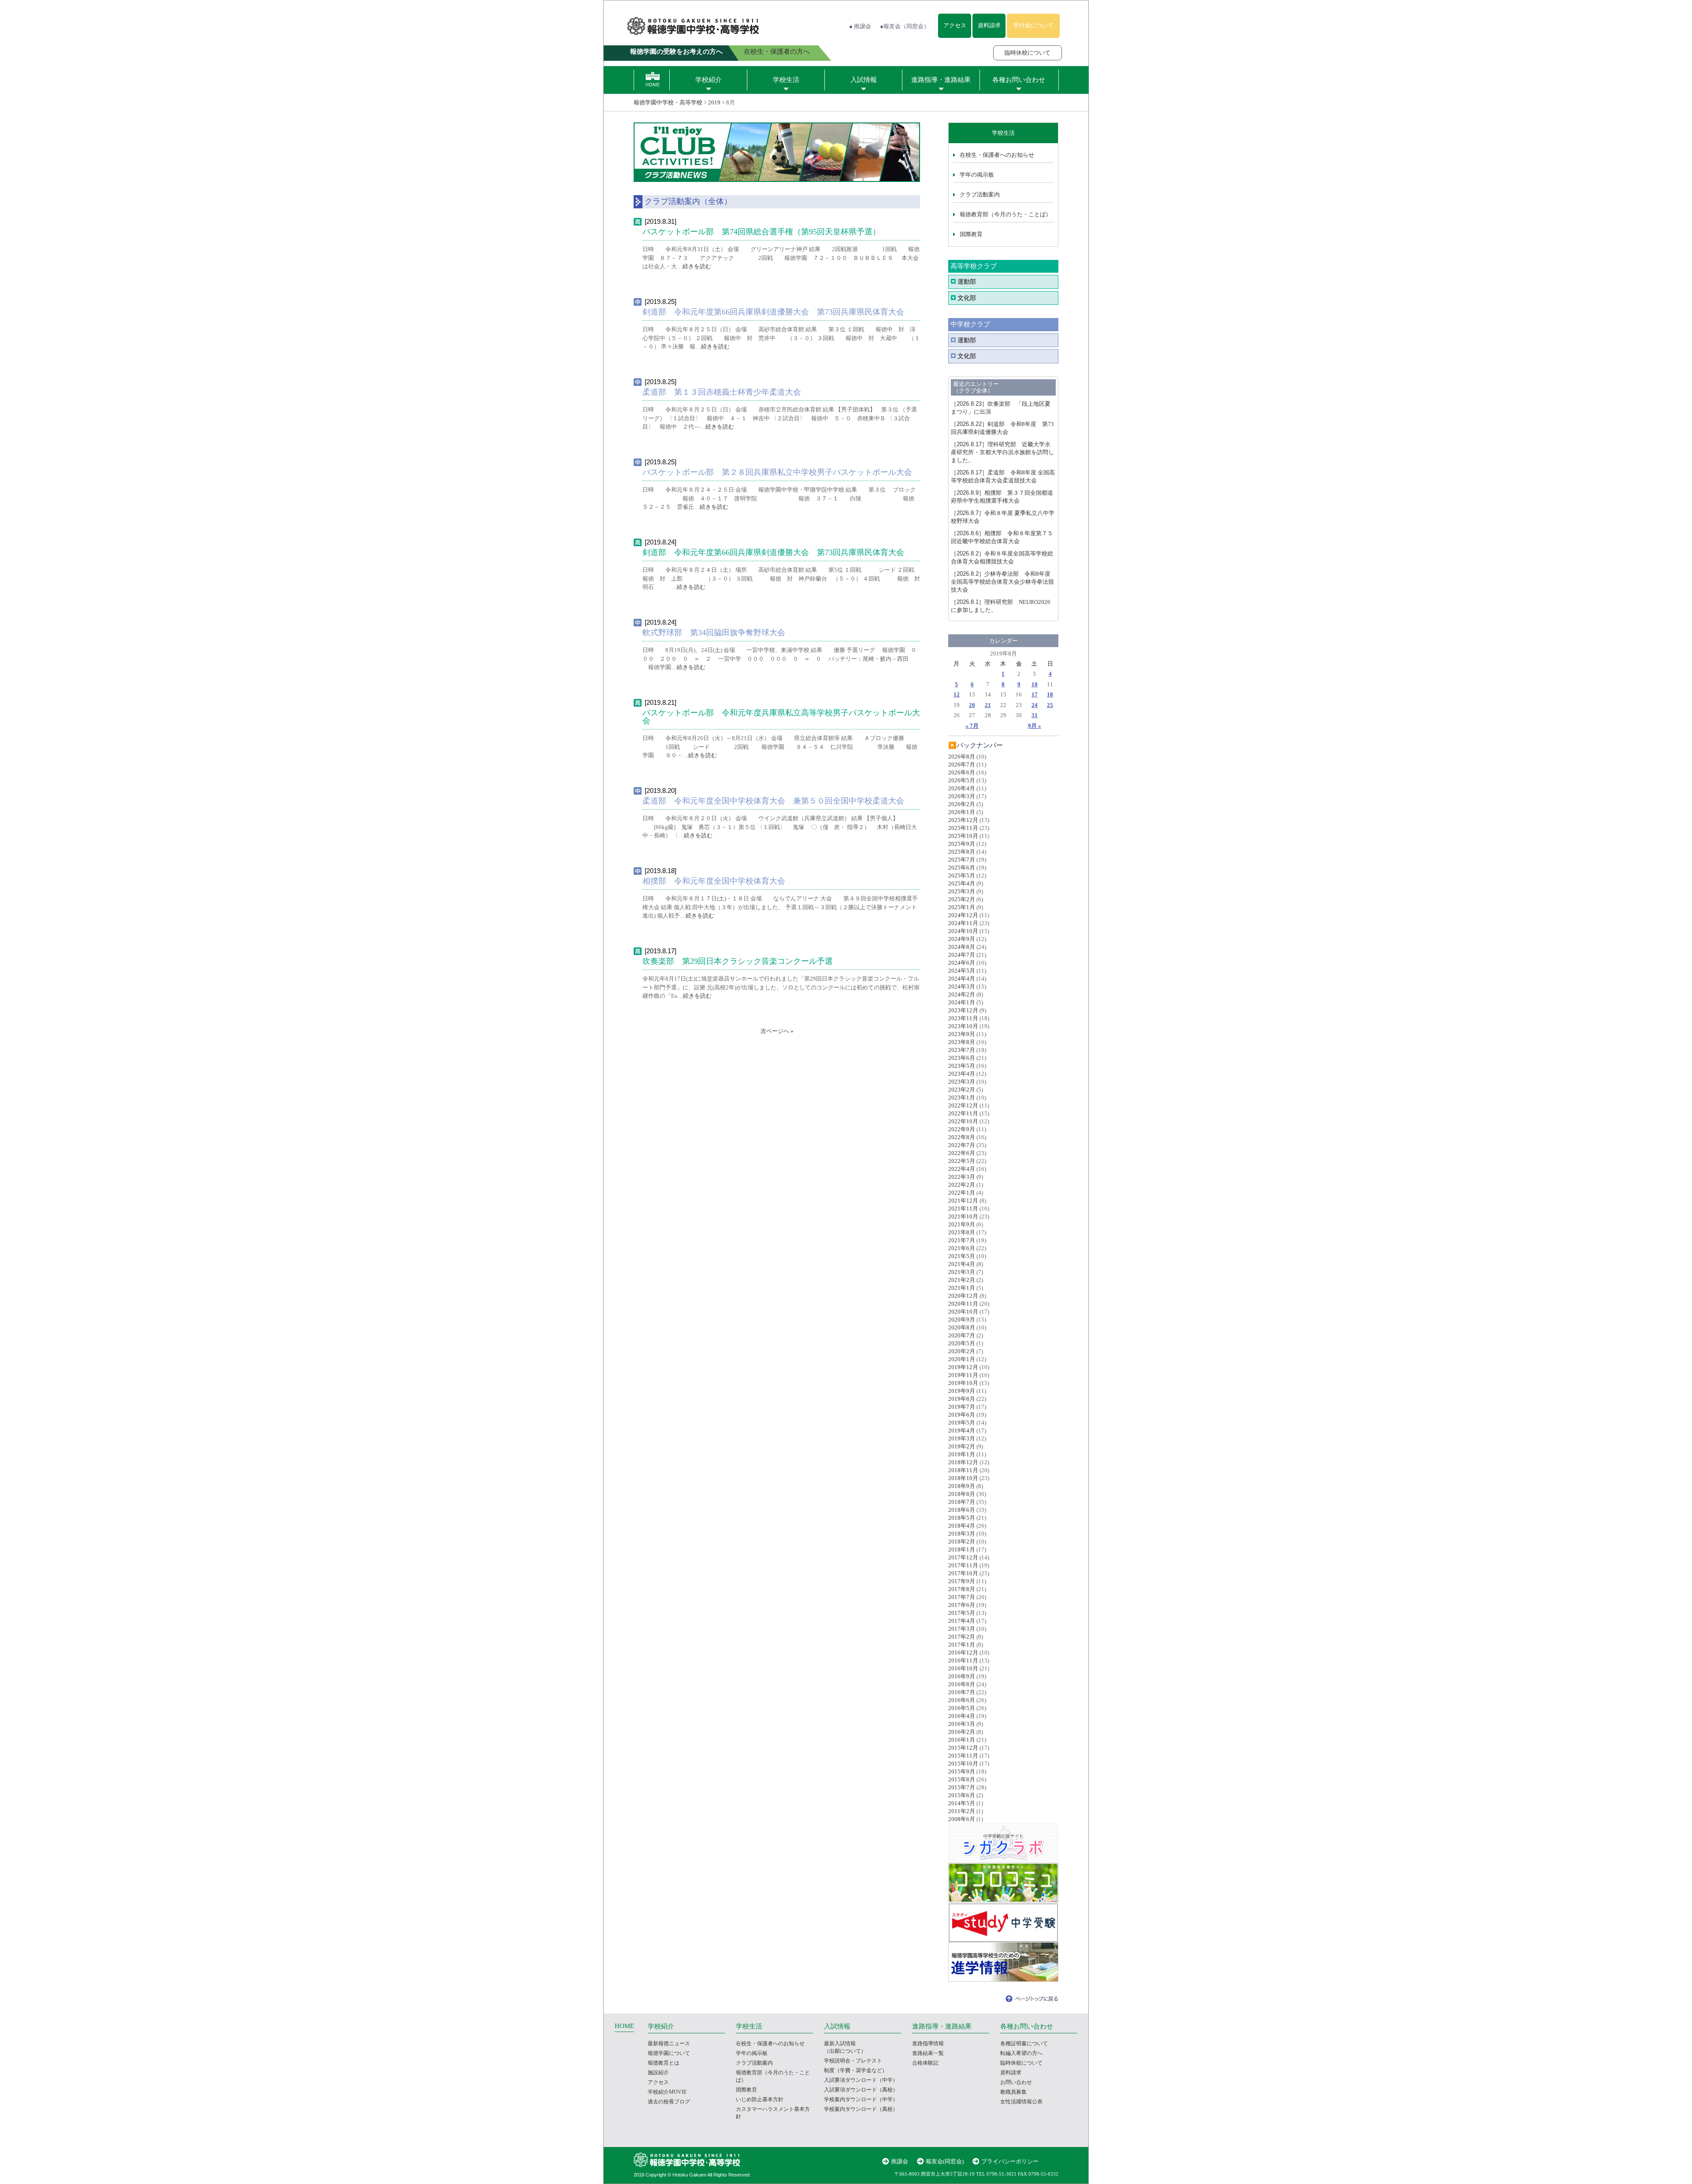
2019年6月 (962, 1415)
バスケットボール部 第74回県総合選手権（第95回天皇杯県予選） (761, 232)
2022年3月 (962, 1177)
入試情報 (864, 80)
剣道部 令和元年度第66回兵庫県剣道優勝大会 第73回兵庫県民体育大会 (773, 312)
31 (1035, 715)
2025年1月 (962, 907)
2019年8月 (962, 1399)
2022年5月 (962, 1161)
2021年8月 (962, 1232)
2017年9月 (962, 1581)
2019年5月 (962, 1423)
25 (1050, 705)
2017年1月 (962, 1645)
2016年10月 (963, 1668)
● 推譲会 (860, 26)
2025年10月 (963, 836)
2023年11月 (963, 1018)
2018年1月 (962, 1549)
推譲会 (900, 2161)
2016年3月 (962, 1724)
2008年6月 (962, 1819)
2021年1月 (962, 1288)
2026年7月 (962, 764)
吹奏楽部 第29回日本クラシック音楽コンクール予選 (738, 961)
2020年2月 (962, 1351)
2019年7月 (962, 1407)
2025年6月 (962, 868)
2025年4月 (962, 883)
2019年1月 (962, 1454)
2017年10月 (963, 1573)
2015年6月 (962, 1795)
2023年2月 (962, 1090)
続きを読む (697, 266)
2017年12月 (963, 1557)
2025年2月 (962, 899)
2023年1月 (962, 1098)
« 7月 (972, 726)
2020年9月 (962, 1320)
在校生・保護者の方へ (777, 52)
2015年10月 (963, 1764)
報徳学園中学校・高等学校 (668, 102)
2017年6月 (962, 1605)
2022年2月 (962, 1185)
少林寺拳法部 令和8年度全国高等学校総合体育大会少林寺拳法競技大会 (1002, 582)
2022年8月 (962, 1137)
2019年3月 (962, 1438)
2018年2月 (962, 1542)
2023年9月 (962, 1034)
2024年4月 (962, 979)
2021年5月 (962, 1256)
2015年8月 (962, 1779)
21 (988, 705)
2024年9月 (962, 939)
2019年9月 (962, 1391)
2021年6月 (962, 1248)
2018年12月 (963, 1462)
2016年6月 (962, 1700)
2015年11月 (963, 1756)
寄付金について (1033, 25)
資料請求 (989, 25)
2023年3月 (962, 1082)
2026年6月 (962, 772)
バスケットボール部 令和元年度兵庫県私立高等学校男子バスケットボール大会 (781, 717)
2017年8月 (962, 1589)
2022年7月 (962, 1145)
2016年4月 (962, 1716)
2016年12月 (963, 1653)
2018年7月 (962, 1502)
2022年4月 (962, 1169)
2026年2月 (962, 804)
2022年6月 (962, 1153)
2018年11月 (963, 1470)
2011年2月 (962, 1811)
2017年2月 (962, 1637)
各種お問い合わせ (1019, 80)
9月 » (1035, 726)
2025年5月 (962, 875)
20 (972, 705)
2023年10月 (963, 1026)
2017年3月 (962, 1629)
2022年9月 (962, 1129)
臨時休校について (1028, 53)
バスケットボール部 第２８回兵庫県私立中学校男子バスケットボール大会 (777, 472)
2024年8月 (962, 947)
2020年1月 (962, 1359)
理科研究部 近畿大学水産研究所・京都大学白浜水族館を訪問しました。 (1002, 452)
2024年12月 (963, 915)
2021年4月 (962, 1264)
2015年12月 (963, 1748)
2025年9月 (962, 844)
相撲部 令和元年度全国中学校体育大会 (714, 881)
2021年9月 (962, 1224)
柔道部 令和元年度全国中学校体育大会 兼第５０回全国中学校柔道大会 (773, 801)
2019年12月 (963, 1367)
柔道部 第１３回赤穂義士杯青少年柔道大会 (722, 392)
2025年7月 (962, 860)
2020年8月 (962, 1327)
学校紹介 (709, 80)
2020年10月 (963, 1312)
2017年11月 (963, 1565)
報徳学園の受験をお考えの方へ (676, 52)
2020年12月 (963, 1296)
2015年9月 (962, 1771)
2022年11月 (963, 1113)
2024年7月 (962, 955)
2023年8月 (962, 1042)
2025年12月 (963, 820)
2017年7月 (962, 1597)
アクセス (955, 25)
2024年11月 (963, 923)
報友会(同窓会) (945, 2161)
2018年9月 (962, 1486)
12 (957, 694)
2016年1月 (962, 1740)
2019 (714, 102)
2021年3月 (962, 1272)
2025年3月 (962, 891)
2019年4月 (962, 1431)
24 (1035, 705)
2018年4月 (962, 1526)
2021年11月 (963, 1209)
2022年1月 (962, 1193)
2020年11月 (963, 1304)
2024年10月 (963, 931)
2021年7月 (962, 1240)
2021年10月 (963, 1216)
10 (1035, 684)
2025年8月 (962, 852)
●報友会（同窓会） (905, 26)
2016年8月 (962, 1684)
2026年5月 (962, 780)
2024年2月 (962, 994)
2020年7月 (962, 1335)
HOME (624, 2026)
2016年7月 (962, 1692)
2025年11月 (963, 828)
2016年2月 (962, 1732)
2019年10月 (963, 1383)
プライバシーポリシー (1010, 2161)
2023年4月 (962, 1074)
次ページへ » (777, 1031)
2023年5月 (962, 1066)
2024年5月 (962, 971)
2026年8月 (962, 757)
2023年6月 (962, 1058)
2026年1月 (962, 812)
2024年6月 (962, 963)
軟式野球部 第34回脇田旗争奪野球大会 (714, 633)
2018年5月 (962, 1518)
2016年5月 (962, 1708)
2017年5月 (962, 1613)
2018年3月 (962, 1534)
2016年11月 (963, 1660)
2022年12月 (963, 1105)
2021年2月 (962, 1280)
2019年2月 (962, 1446)
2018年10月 (963, 1478)
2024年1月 (962, 1002)
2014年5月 (962, 1803)
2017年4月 (962, 1621)
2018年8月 (962, 1494)
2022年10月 (963, 1121)
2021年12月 (963, 1201)
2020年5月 (962, 1343)
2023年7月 (962, 1050)
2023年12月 (963, 1010)
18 (1050, 694)
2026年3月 (962, 796)
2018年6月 (962, 1510)
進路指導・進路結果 (941, 80)
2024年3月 (962, 987)
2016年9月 (962, 1676)
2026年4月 (962, 788)
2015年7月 (962, 1787)
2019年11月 (963, 1375)
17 (1035, 694)
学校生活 (786, 80)
